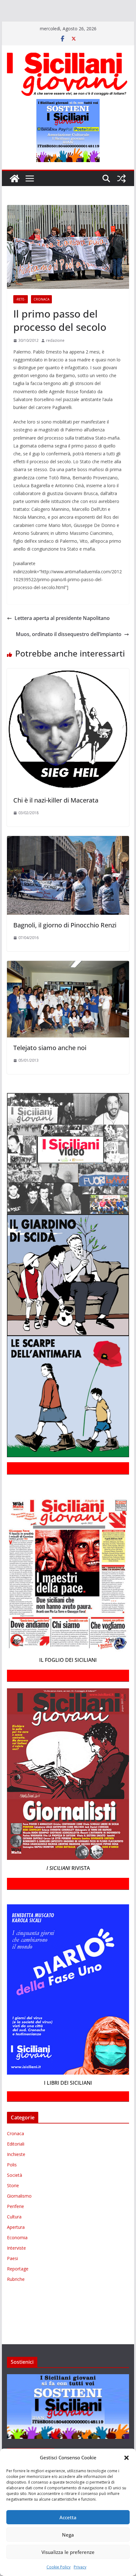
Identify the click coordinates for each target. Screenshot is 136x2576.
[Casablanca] (81, 6)
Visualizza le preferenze (68, 2552)
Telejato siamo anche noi (50, 1066)
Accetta (68, 2517)
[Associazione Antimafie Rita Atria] (45, 24)
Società (15, 2193)
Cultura (14, 2235)
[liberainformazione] (114, 15)
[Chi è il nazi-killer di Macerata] (68, 691)
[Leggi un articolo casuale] (121, 197)
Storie (13, 2204)
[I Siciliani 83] (42, 33)
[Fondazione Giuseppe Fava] (4, 33)
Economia (17, 2256)
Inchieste (16, 2173)
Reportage (18, 2287)
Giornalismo (19, 2214)
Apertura (16, 2245)
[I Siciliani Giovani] (15, 197)
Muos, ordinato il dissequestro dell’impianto (69, 652)
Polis (12, 2183)
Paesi (12, 2277)
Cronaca (41, 318)
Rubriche (16, 2297)
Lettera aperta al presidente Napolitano (62, 636)
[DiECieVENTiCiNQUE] (24, 15)
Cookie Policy (59, 2567)
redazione (55, 359)
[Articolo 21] (62, 6)
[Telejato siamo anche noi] (68, 983)
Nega (68, 2535)
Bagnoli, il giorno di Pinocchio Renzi (65, 943)
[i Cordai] (57, 15)
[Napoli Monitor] (9, 24)
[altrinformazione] (86, 33)
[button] (127, 2458)
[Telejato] (101, 24)
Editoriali (16, 2162)
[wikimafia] (127, 24)
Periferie (15, 2225)
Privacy (80, 2567)
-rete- (21, 318)
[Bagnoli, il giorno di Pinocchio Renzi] (68, 858)
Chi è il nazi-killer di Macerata (56, 818)
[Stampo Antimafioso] (83, 24)
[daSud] (98, 6)
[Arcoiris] (40, 6)
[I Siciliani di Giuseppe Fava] (17, 33)
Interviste (16, 2266)
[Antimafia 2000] (13, 6)
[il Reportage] (82, 15)
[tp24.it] (115, 24)
